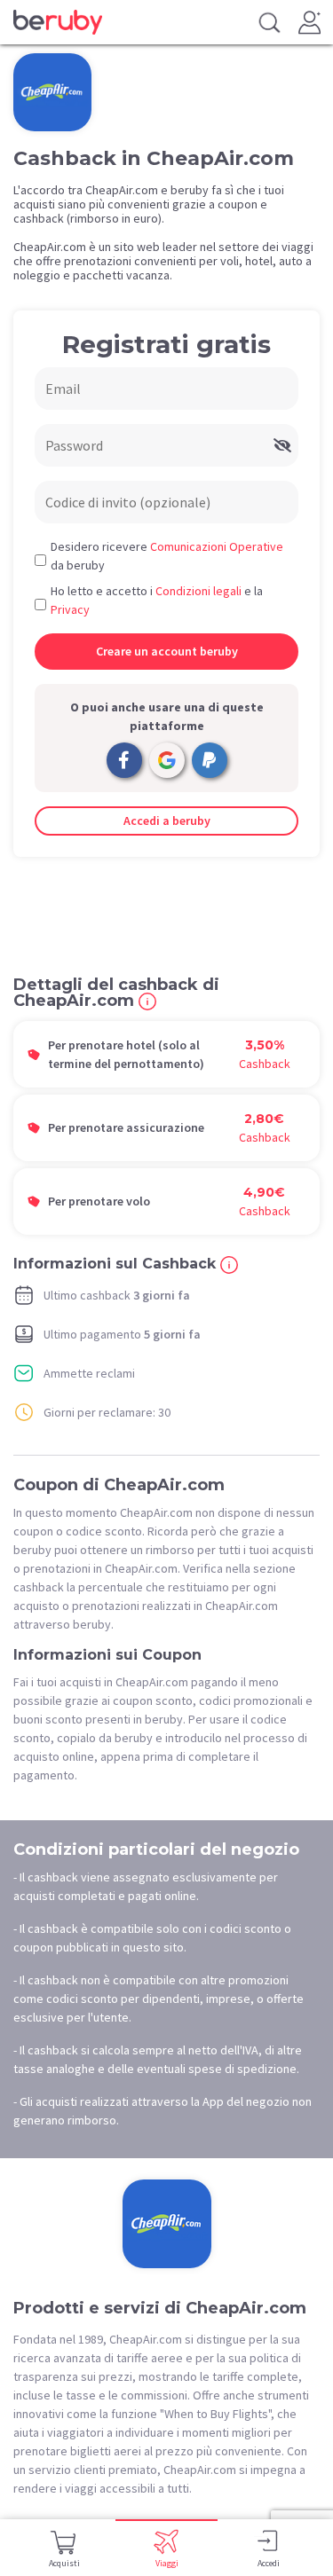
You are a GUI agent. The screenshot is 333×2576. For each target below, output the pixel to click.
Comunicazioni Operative (217, 546)
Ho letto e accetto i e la (157, 600)
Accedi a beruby (167, 821)
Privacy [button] (70, 609)
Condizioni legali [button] (198, 591)
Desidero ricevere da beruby (167, 556)
